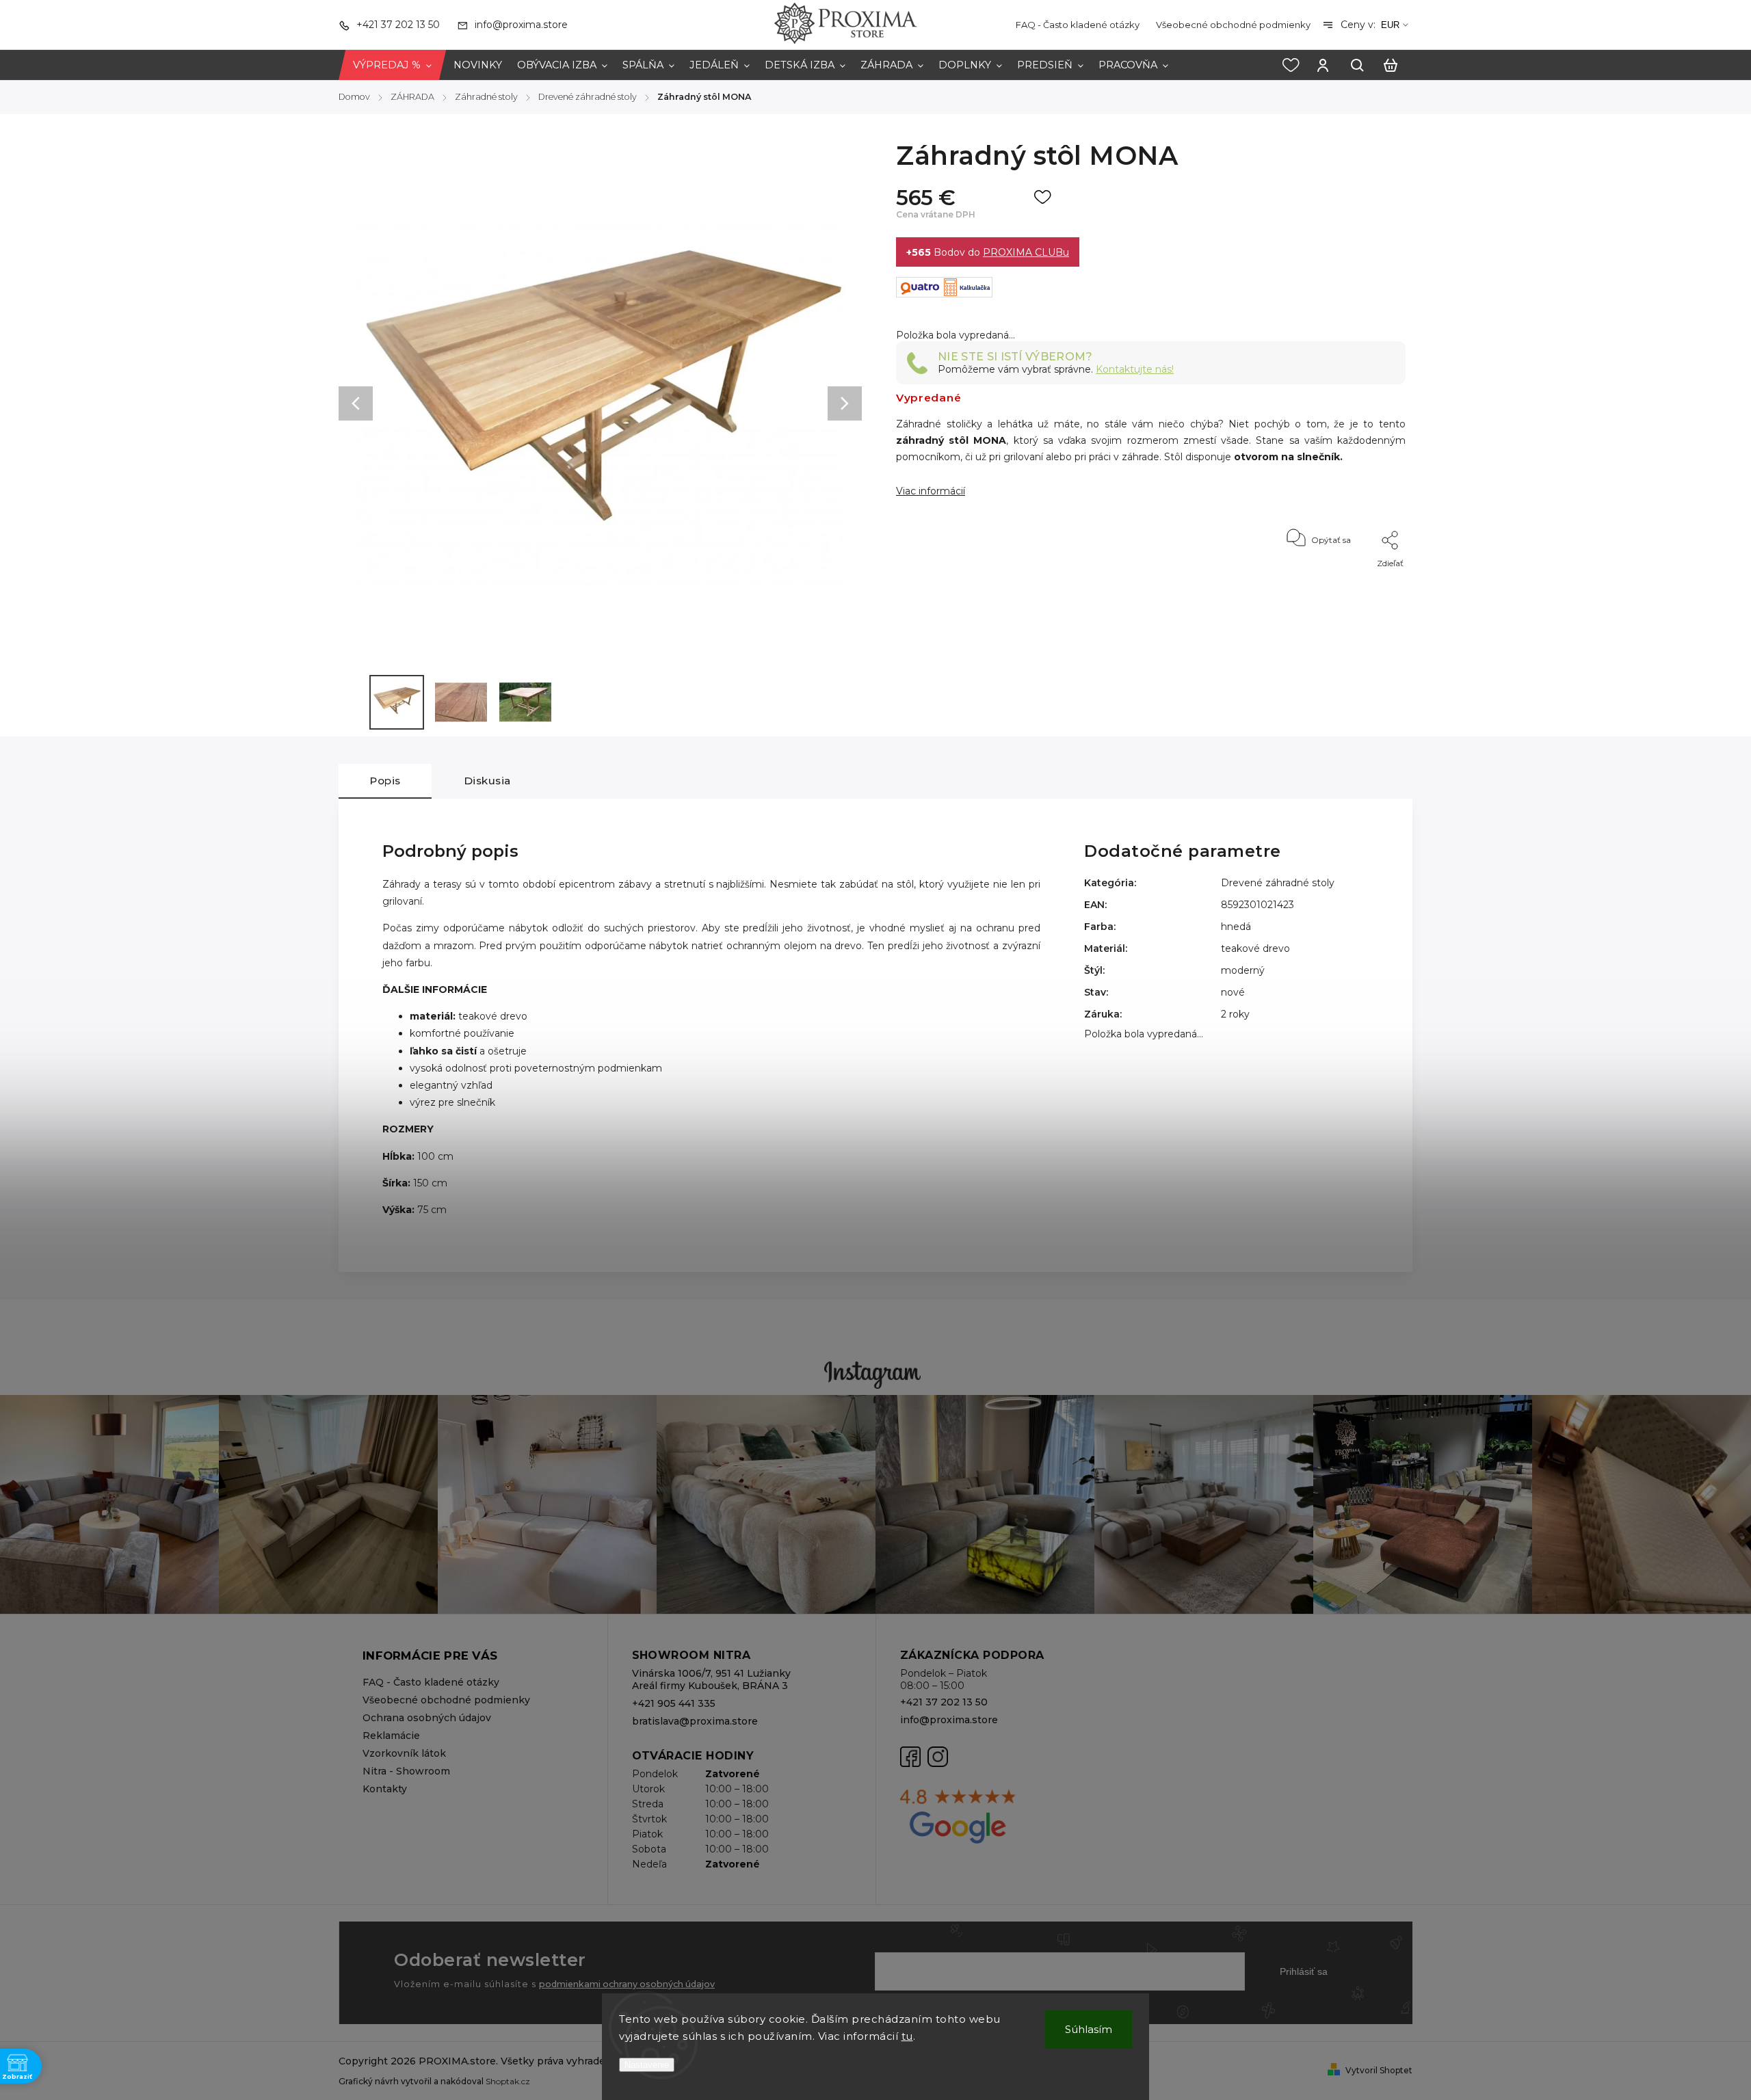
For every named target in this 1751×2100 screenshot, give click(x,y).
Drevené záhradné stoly (1278, 883)
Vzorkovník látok (404, 1753)
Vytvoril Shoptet (1379, 2070)
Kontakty (385, 1789)
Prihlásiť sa (1304, 1971)
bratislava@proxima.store (695, 1721)
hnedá (1236, 927)
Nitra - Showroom (406, 1771)
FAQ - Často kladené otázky (1078, 25)
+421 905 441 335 (674, 1703)
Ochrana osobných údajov (427, 1718)
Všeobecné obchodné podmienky (1233, 25)
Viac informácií (931, 491)
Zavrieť (1360, 582)
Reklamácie (391, 1736)
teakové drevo (1255, 948)
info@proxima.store (949, 1720)
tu (907, 2036)
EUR (1390, 25)
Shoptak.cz (508, 2081)
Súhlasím (1089, 2029)
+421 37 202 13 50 (944, 1702)
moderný (1243, 970)
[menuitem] (392, 65)
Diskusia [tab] (487, 781)
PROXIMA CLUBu (1026, 252)
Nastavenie (647, 2065)
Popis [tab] (385, 781)
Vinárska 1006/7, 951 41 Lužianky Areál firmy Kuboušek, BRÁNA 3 (711, 1679)
